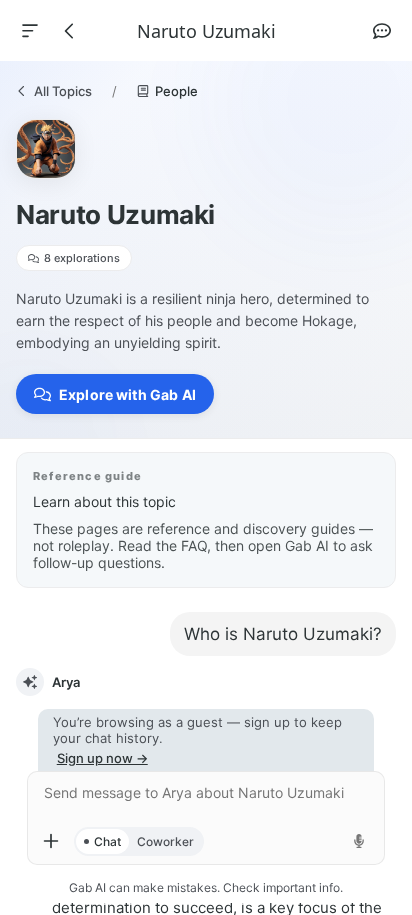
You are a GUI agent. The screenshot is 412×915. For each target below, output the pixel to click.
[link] (54, 91)
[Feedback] (382, 31)
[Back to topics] (70, 31)
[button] (115, 394)
